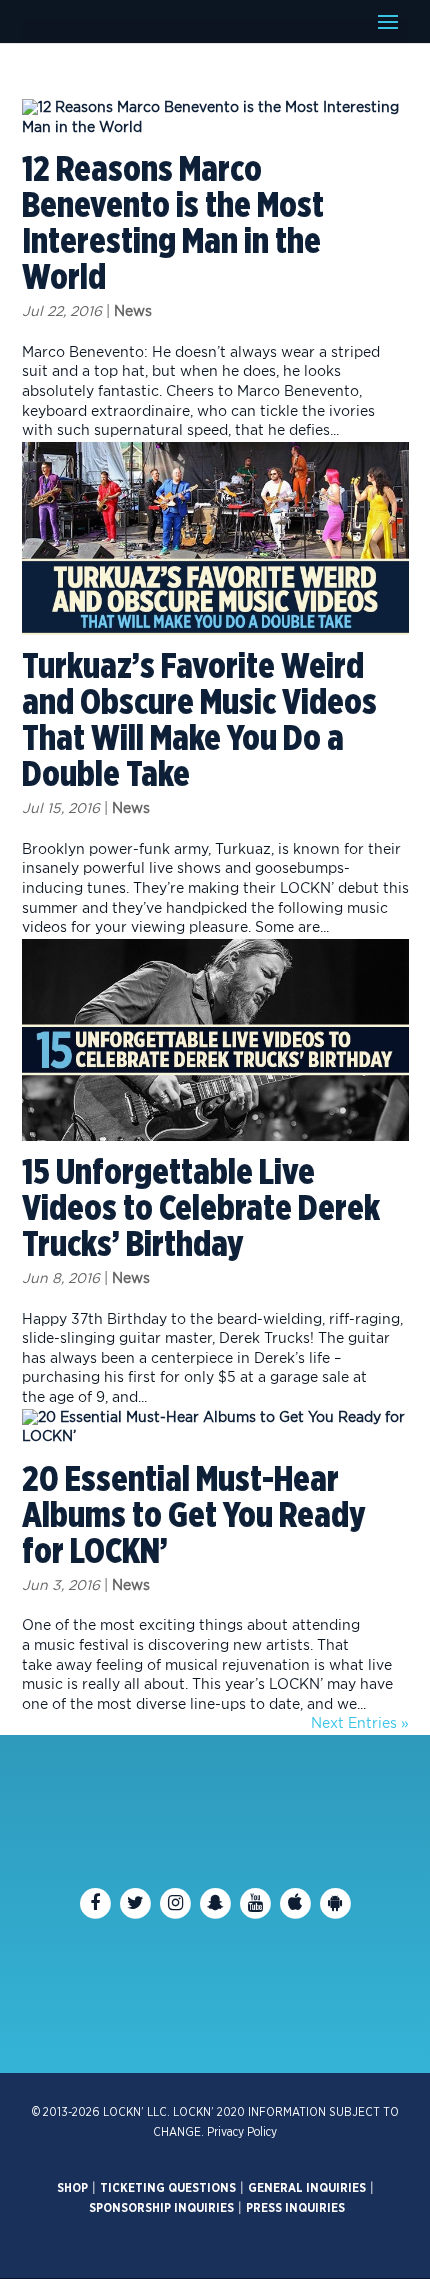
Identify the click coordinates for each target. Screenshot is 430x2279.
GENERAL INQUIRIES (307, 2188)
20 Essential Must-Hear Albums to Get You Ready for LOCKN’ (194, 1516)
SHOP (72, 2188)
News (133, 312)
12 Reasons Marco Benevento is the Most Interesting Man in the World (173, 224)
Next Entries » (360, 1724)
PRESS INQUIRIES (295, 2208)
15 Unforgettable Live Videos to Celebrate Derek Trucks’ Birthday (201, 1209)
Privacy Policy (242, 2132)
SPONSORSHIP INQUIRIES (161, 2208)
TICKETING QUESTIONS (168, 2188)
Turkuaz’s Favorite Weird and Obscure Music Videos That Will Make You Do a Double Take (199, 721)
